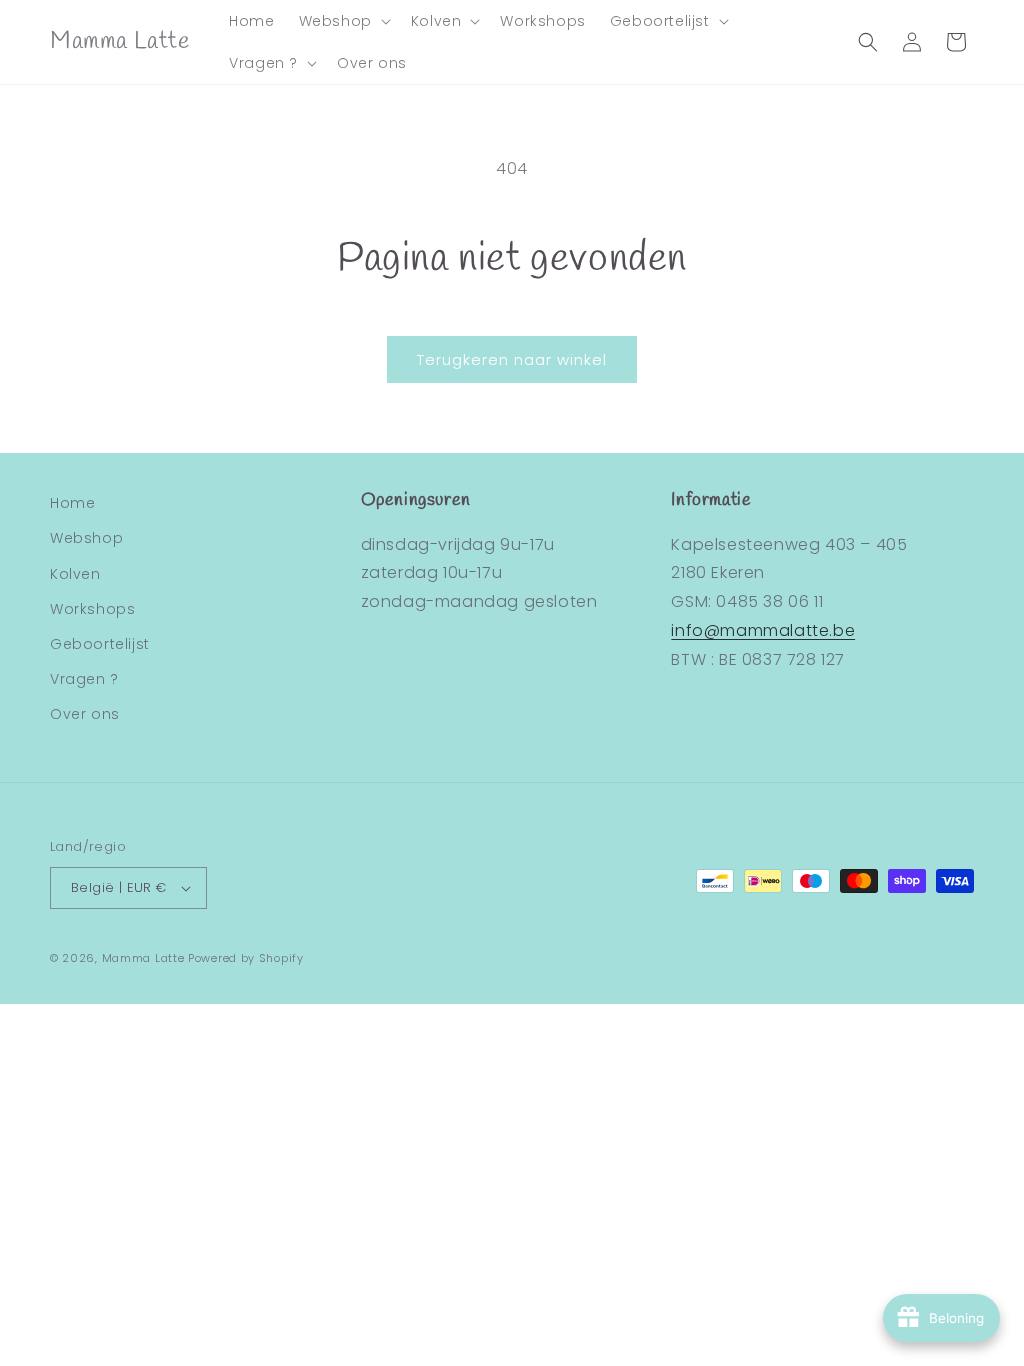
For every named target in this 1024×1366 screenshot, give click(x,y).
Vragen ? (84, 679)
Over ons (85, 714)
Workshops (92, 609)
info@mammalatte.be (763, 630)
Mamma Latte (143, 958)
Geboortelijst (100, 644)
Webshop (86, 538)
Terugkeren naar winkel (512, 359)
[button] (343, 21)
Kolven (75, 574)
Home (72, 503)
